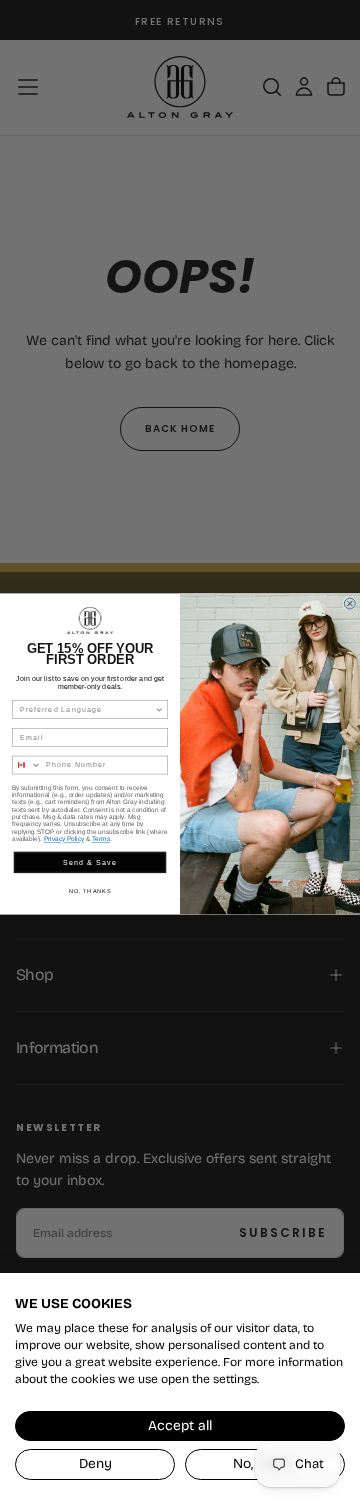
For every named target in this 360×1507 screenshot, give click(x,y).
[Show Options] (159, 709)
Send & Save (90, 862)
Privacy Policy (64, 838)
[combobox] (87, 709)
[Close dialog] (349, 603)
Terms (101, 838)
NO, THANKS (90, 891)
